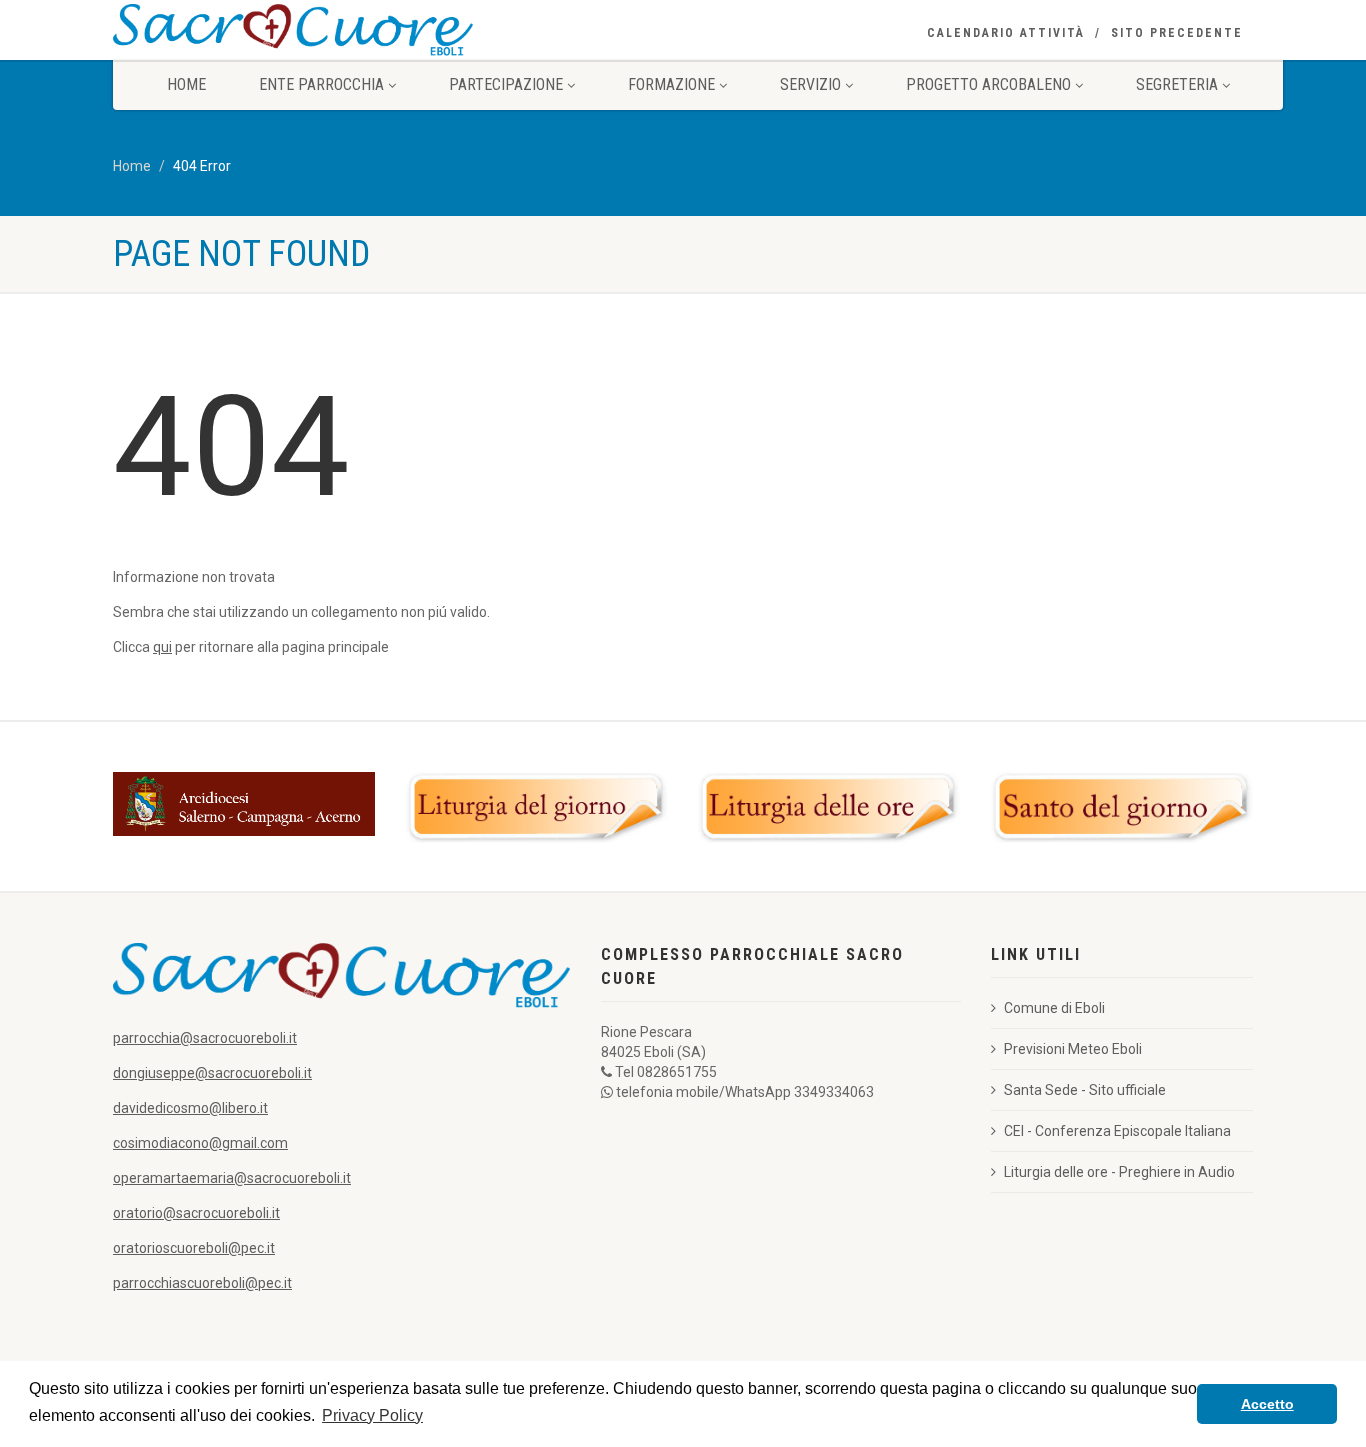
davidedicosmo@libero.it (190, 1108)
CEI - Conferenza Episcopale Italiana (1117, 1131)
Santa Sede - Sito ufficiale (1085, 1090)
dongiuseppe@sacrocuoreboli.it (212, 1073)
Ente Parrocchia (321, 84)
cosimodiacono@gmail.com (200, 1143)
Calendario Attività (1006, 33)
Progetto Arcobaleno (988, 84)
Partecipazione (506, 84)
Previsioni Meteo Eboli (1073, 1049)
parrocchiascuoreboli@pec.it (202, 1283)
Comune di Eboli (1054, 1008)
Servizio (810, 84)
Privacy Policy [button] (372, 1415)
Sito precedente (1177, 33)
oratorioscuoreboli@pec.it (194, 1248)
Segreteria (1177, 84)
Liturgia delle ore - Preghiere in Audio (1119, 1172)
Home (186, 84)
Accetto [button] (1267, 1404)
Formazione (671, 84)
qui (162, 647)
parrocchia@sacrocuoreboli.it (205, 1038)
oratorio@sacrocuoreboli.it (196, 1213)
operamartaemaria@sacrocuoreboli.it (232, 1178)
